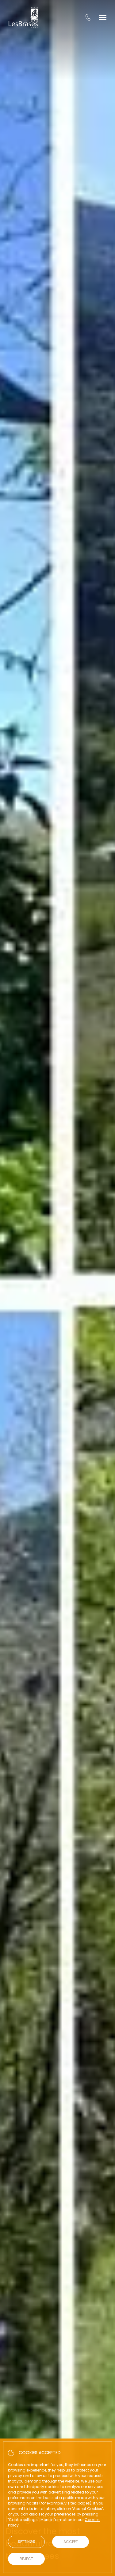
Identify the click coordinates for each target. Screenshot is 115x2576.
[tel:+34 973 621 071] (88, 17)
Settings (27, 2542)
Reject (26, 2559)
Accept (71, 2542)
